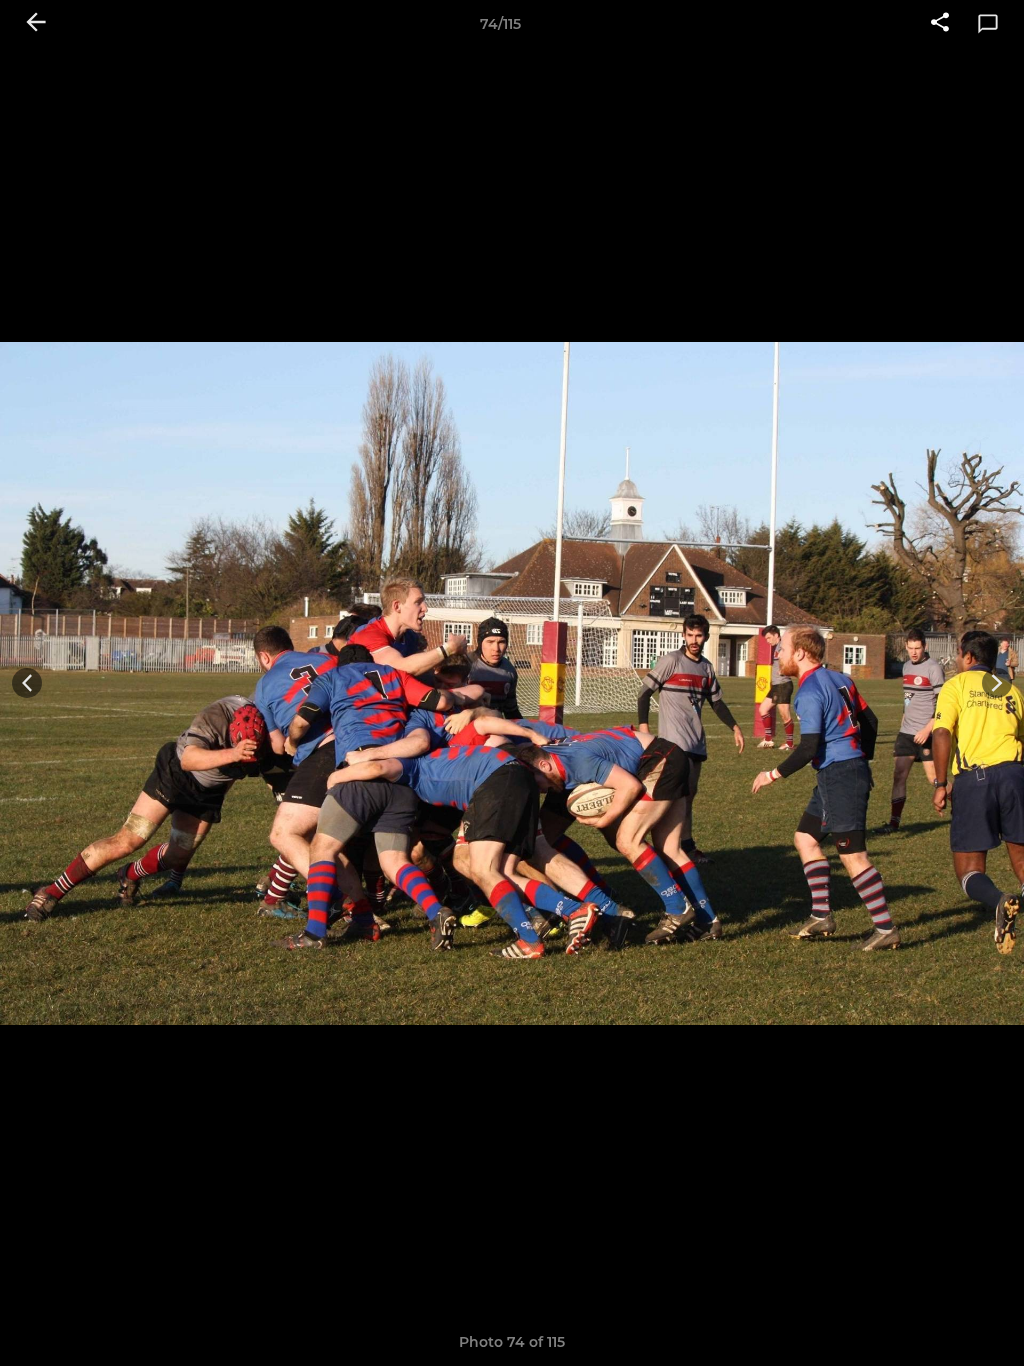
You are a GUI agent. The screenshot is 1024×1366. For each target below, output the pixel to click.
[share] (940, 24)
